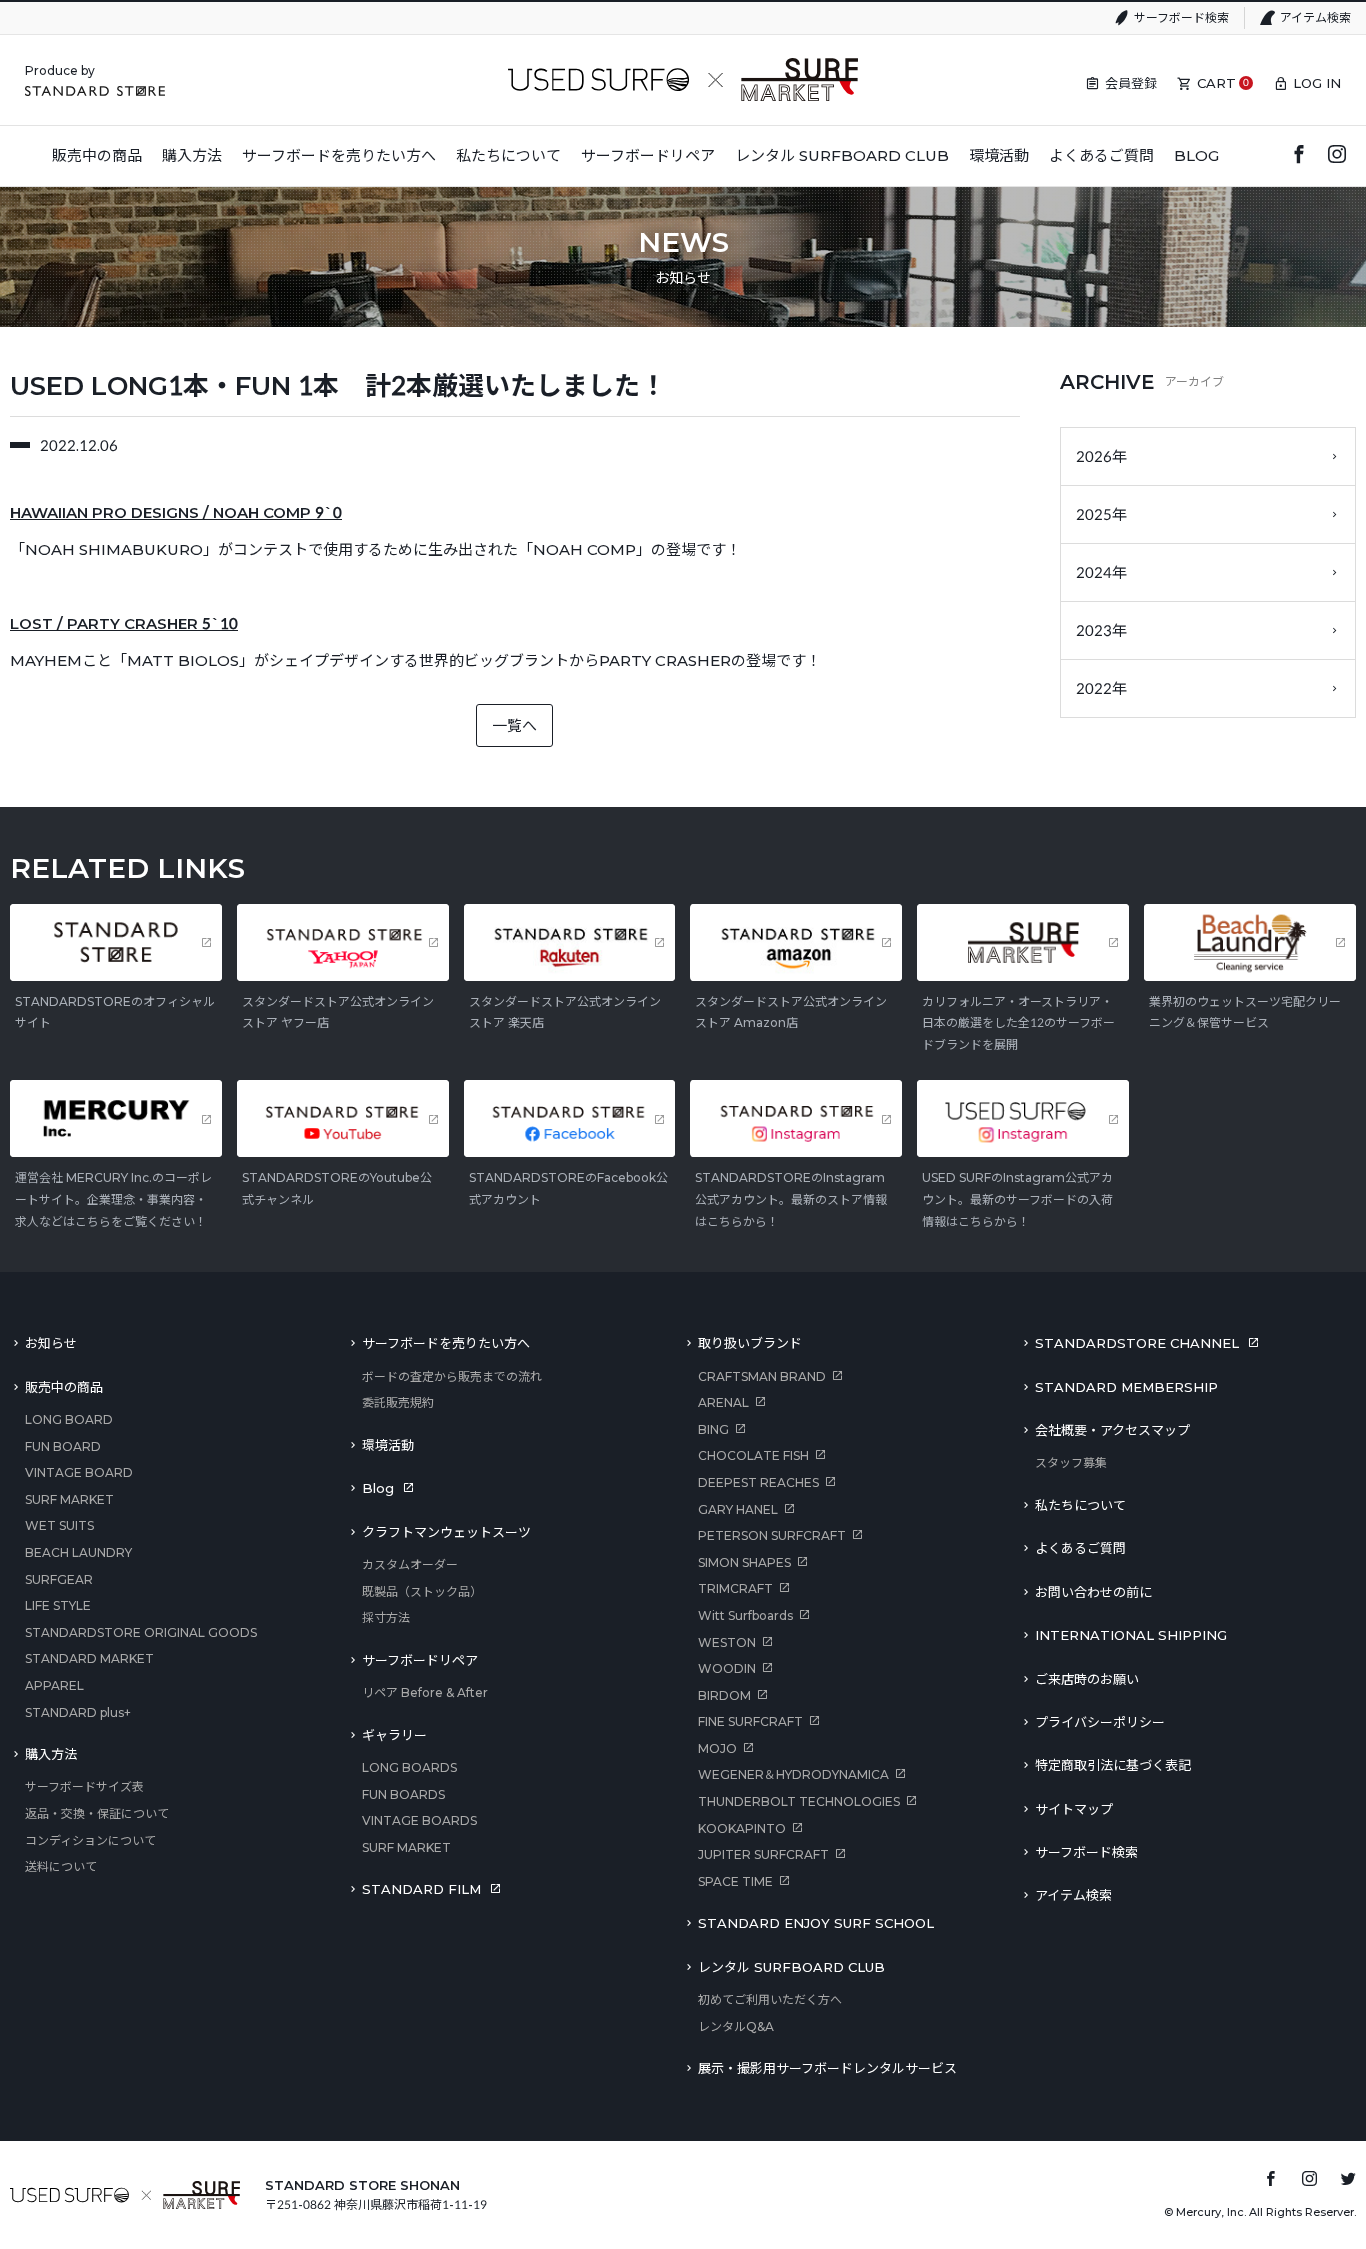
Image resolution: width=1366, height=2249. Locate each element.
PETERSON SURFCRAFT (772, 1535)
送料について (61, 1866)
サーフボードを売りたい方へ (446, 1343)
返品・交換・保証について (97, 1813)
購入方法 (51, 1754)
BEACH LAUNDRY (78, 1552)
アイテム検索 (1315, 17)
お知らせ (51, 1343)
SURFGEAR (59, 1579)
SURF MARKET (69, 1499)
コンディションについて (90, 1840)
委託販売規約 (398, 1402)
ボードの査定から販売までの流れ (452, 1376)
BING (713, 1429)
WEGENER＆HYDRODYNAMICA (793, 1774)
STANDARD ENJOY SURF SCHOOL (816, 1923)
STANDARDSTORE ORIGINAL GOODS (141, 1632)
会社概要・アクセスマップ (1112, 1430)
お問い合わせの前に (1093, 1592)
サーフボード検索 (1181, 17)
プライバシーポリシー (1100, 1722)
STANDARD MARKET (89, 1658)
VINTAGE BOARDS (419, 1820)
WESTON (727, 1642)
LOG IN (1317, 83)
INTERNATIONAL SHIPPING (1131, 1635)
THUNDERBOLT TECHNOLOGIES (799, 1801)
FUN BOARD (63, 1446)
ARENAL (723, 1402)
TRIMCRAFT (735, 1588)
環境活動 (388, 1445)
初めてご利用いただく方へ (770, 1999)
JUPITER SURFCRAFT (763, 1854)
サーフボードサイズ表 (84, 1786)
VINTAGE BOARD (79, 1472)
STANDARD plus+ (78, 1712)
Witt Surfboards (745, 1615)
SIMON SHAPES (744, 1562)
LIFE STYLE (58, 1605)
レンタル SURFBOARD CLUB (791, 1967)
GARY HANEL (738, 1509)
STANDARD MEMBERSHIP (1126, 1387)
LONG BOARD (69, 1419)
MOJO (717, 1748)
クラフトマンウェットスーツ (446, 1532)
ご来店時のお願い (1087, 1679)
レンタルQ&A (736, 2026)
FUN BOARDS (403, 1794)
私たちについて (1080, 1505)
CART (1216, 83)
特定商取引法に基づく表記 (1113, 1765)
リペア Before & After (425, 1692)
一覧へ (514, 725)
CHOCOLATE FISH (753, 1455)
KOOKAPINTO (742, 1828)
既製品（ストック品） (422, 1591)
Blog (378, 1488)
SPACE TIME (735, 1881)
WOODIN (727, 1668)
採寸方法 (386, 1617)
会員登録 (1131, 83)
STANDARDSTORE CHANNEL (1137, 1343)
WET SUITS (59, 1525)
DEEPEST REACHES (758, 1482)
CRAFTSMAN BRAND (762, 1376)
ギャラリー (394, 1735)
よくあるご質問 (1080, 1548)
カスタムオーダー (410, 1564)
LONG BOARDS (409, 1767)
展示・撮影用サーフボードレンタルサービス (827, 2068)
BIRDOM (724, 1695)
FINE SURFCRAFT (750, 1721)
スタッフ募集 (1071, 1462)
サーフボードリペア (420, 1660)
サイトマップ (1074, 1809)
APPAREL (54, 1685)
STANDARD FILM (421, 1889)
